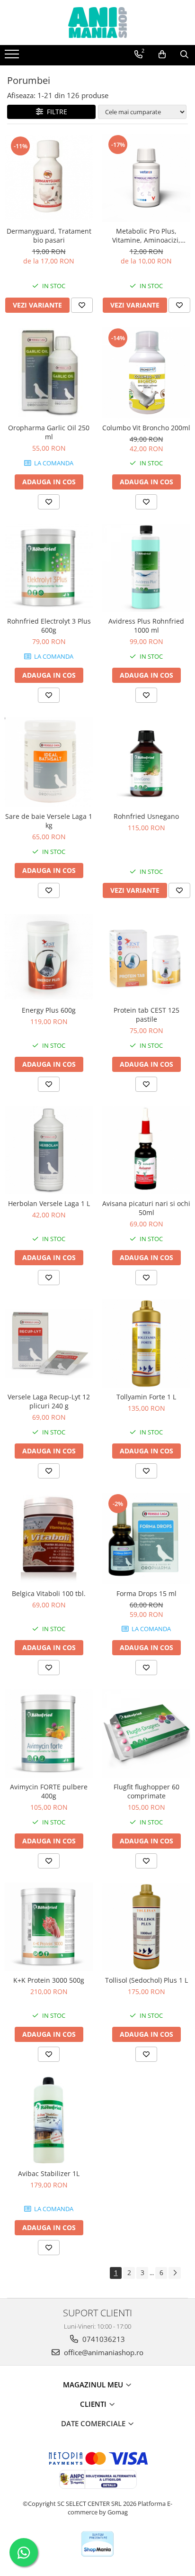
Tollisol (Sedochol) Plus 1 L (146, 1980)
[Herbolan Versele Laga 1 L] (49, 1150)
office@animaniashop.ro (103, 2352)
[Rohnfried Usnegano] (146, 762)
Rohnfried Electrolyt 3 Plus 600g (49, 626)
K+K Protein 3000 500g (49, 1980)
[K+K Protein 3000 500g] (49, 1927)
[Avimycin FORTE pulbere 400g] (49, 1733)
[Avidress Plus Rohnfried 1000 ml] (146, 568)
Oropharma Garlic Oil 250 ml (49, 432)
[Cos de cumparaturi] (162, 54)
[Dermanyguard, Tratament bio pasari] (49, 177)
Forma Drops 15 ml (146, 1593)
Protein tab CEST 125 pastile (146, 1015)
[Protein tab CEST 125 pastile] (146, 957)
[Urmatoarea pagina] (175, 2273)
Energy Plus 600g (49, 1010)
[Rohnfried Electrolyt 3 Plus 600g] (49, 568)
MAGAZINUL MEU (94, 2385)
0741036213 (103, 2339)
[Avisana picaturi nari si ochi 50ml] (146, 1150)
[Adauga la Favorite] (82, 305)
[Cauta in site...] (184, 54)
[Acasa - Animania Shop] (97, 23)
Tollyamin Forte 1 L (146, 1397)
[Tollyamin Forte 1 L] (146, 1343)
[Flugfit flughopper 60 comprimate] (146, 1733)
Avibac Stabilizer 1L (49, 2173)
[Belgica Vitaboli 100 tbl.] (49, 1539)
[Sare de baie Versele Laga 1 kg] (49, 762)
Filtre (55, 112)
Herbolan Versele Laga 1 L (49, 1203)
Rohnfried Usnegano (146, 816)
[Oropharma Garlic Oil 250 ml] (49, 372)
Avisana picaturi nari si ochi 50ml (146, 1208)
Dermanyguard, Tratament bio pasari (49, 236)
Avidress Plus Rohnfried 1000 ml (146, 626)
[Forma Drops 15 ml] (146, 1538)
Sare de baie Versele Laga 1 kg (49, 821)
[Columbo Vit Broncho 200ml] (146, 373)
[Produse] (13, 57)
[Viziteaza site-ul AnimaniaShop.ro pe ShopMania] (97, 2544)
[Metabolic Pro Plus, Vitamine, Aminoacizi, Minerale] (146, 178)
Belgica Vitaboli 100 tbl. (49, 1593)
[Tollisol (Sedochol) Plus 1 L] (146, 1927)
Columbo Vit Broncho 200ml (146, 428)
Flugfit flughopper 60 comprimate (146, 1791)
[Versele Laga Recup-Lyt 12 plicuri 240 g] (49, 1343)
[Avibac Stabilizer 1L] (49, 2120)
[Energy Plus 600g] (49, 957)
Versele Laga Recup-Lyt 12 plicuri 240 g (49, 1401)
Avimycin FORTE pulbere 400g (49, 1791)
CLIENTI (94, 2404)
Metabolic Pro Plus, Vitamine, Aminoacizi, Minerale (146, 236)
